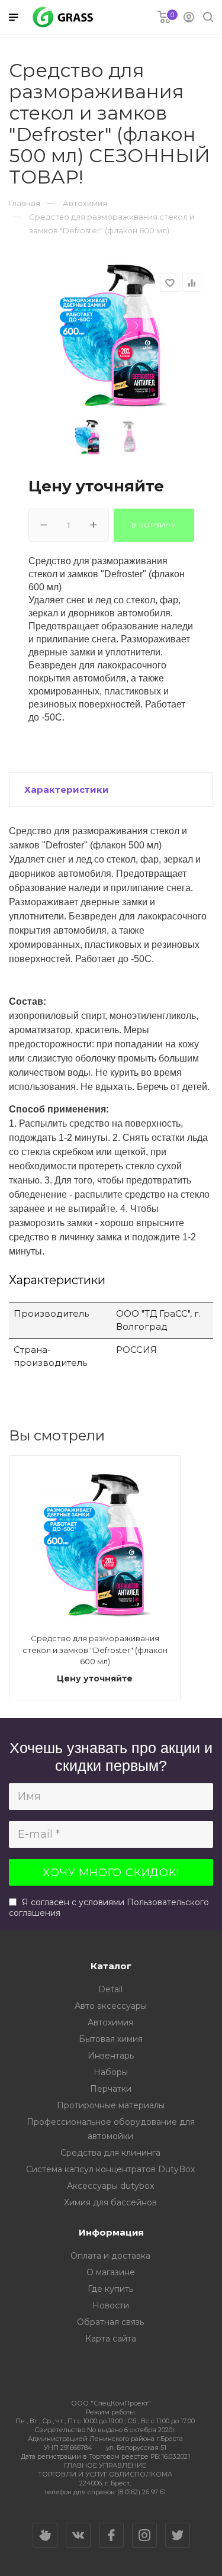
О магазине (111, 2272)
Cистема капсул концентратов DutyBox (110, 2169)
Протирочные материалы (111, 2105)
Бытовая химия (111, 2039)
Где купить (110, 2289)
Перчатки (111, 2089)
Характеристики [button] (67, 789)
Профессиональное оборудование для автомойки (111, 2129)
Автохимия (110, 2022)
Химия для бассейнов (110, 2202)
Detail (110, 1989)
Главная (25, 203)
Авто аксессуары (111, 2006)
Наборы (111, 2072)
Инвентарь (111, 2056)
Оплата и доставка (110, 2256)
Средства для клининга (110, 2153)
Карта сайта (111, 2339)
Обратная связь (110, 2322)
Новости (111, 2305)
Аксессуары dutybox (110, 2186)
